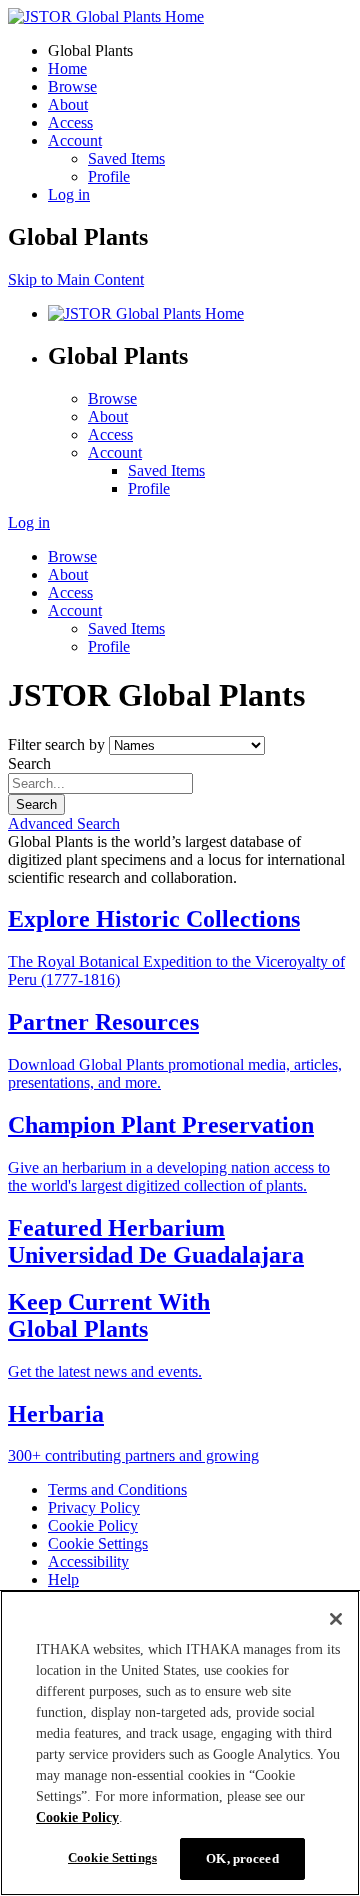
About (68, 104)
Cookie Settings (98, 1543)
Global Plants (90, 50)
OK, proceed (242, 1858)
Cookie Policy (93, 1525)
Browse (72, 86)
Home (67, 68)
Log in (69, 194)
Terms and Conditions (117, 1489)
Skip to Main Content (76, 279)
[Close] (336, 1619)
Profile (109, 176)
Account (75, 140)
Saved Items (126, 158)
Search (29, 763)
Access (70, 122)
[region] (180, 1743)
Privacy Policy (94, 1507)
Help (63, 1579)
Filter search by (56, 744)
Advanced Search (64, 823)
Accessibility (88, 1561)
